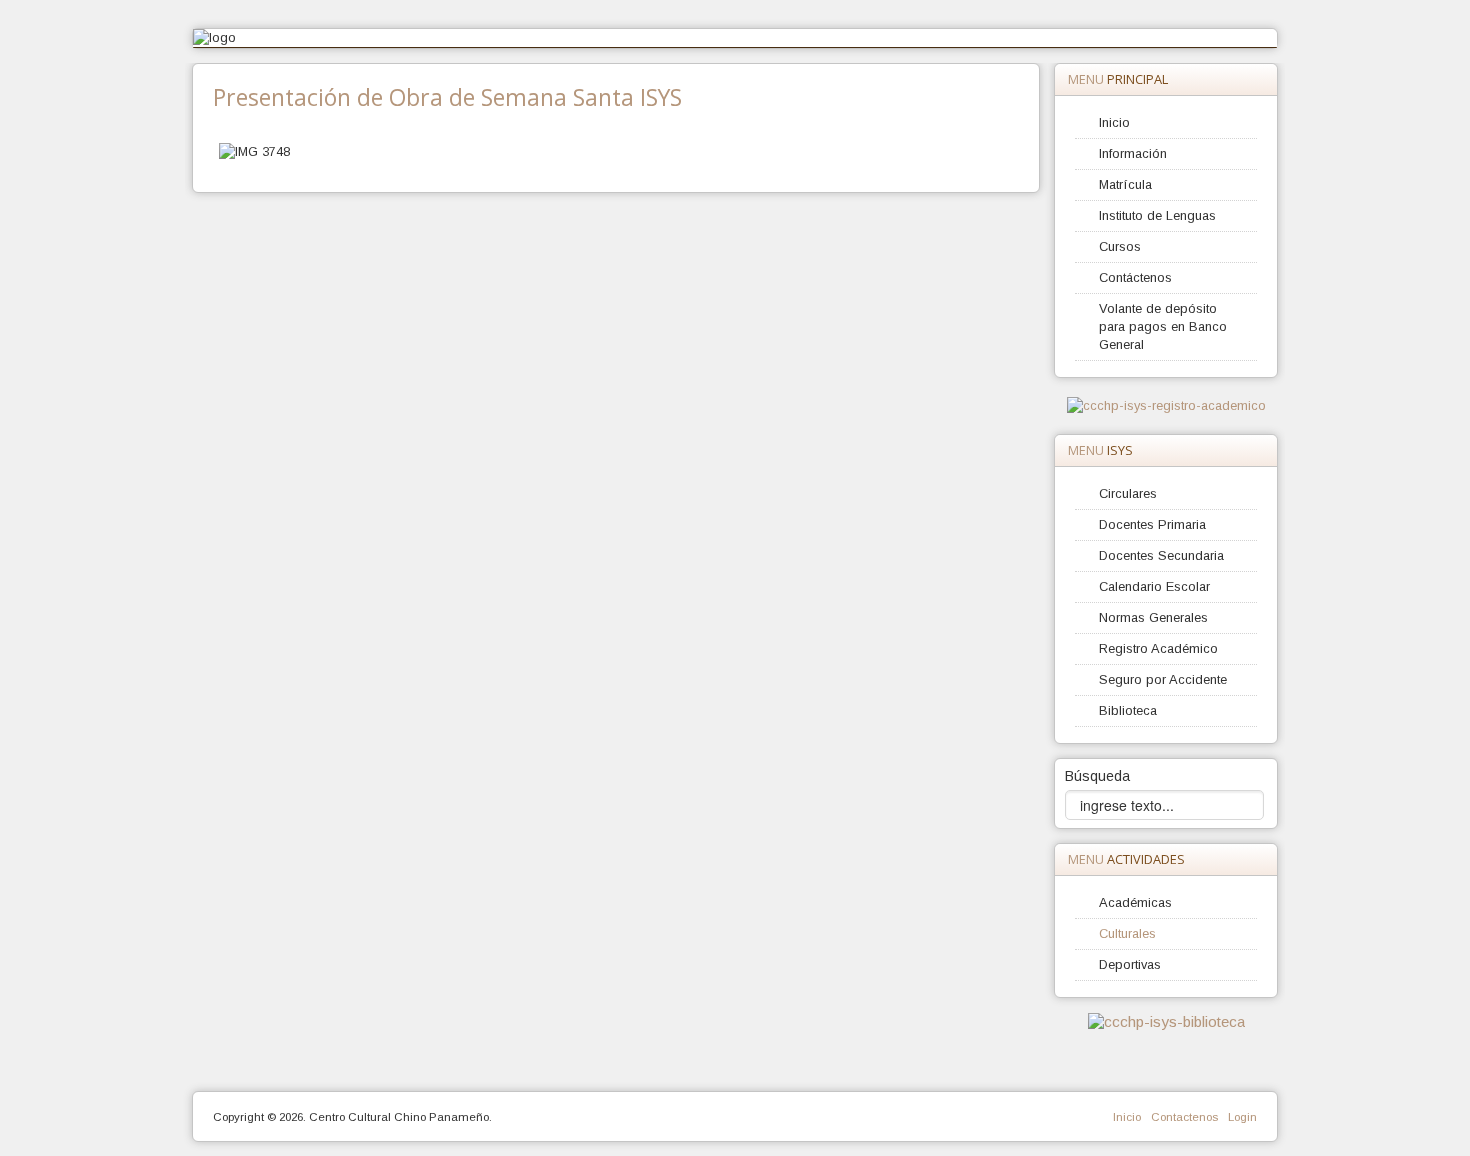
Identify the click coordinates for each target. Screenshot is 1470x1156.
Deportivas (1130, 964)
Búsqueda (1097, 776)
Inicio (1114, 122)
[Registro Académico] (1166, 405)
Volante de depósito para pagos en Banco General (1163, 326)
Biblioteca (1128, 710)
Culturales (1127, 933)
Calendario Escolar (1154, 586)
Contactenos (1184, 1117)
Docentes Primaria (1152, 524)
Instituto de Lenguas (1157, 215)
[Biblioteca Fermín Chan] (1166, 1020)
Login (1242, 1117)
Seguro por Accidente (1163, 679)
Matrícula (1125, 184)
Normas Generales (1153, 617)
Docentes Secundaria (1161, 555)
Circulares (1128, 493)
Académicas (1135, 902)
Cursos (1120, 246)
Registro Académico (1158, 648)
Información (1133, 153)
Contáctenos (1135, 277)
